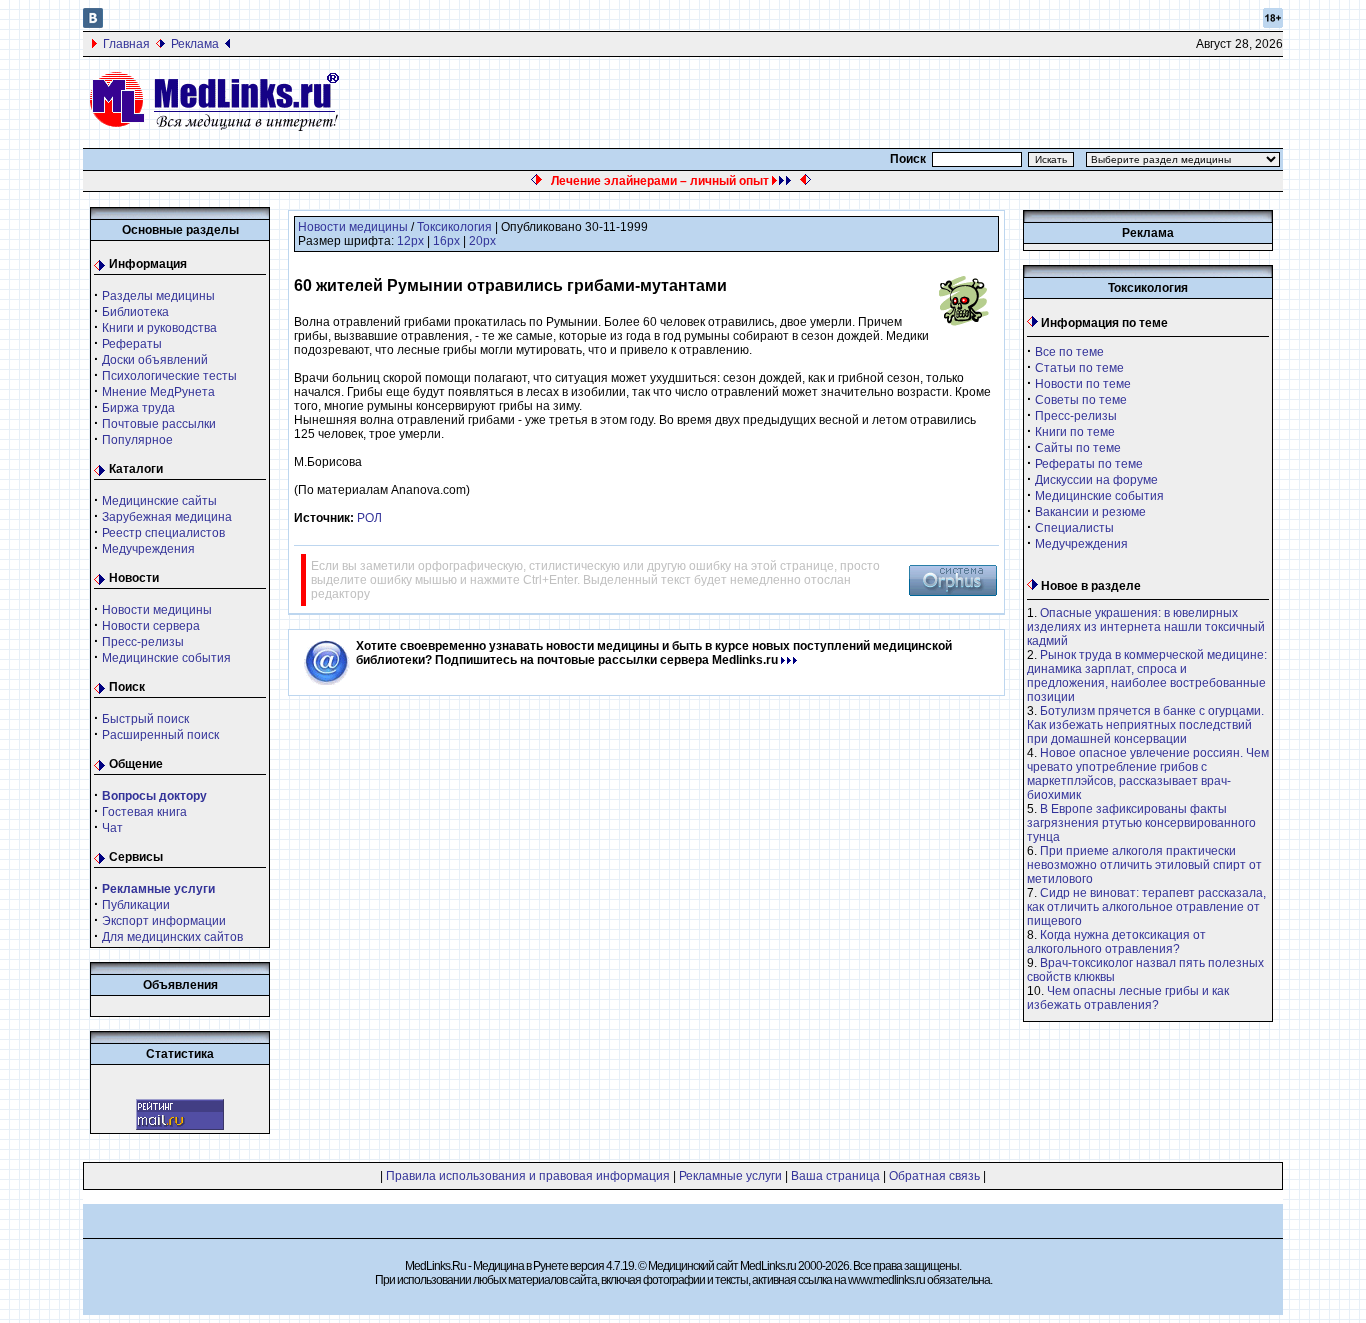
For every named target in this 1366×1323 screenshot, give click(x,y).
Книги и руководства (159, 328)
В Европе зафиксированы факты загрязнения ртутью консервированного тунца (1141, 823)
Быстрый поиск (145, 719)
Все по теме (1069, 352)
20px (482, 241)
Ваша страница (835, 1176)
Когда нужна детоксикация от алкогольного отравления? (1116, 942)
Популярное (137, 440)
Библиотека (135, 312)
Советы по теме (1081, 400)
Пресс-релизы (143, 642)
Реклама (195, 44)
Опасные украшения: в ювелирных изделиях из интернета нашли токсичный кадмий (1146, 627)
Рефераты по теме (1089, 464)
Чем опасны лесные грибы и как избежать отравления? (1128, 998)
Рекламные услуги (730, 1176)
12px (410, 241)
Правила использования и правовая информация (528, 1176)
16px (446, 241)
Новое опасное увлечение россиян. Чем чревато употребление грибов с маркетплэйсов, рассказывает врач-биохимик (1148, 774)
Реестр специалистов (163, 533)
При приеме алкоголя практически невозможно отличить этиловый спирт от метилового (1144, 865)
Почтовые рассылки (159, 424)
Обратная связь (934, 1176)
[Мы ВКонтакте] (93, 24)
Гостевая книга (144, 812)
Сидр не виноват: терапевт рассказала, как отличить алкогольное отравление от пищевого (1146, 907)
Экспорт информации (164, 921)
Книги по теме (1075, 432)
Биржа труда (138, 408)
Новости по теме (1083, 384)
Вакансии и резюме (1090, 512)
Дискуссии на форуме (1096, 480)
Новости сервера (151, 626)
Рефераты (132, 344)
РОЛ (369, 518)
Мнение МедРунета (158, 392)
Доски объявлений (155, 360)
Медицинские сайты (159, 501)
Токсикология (454, 227)
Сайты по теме (1078, 448)
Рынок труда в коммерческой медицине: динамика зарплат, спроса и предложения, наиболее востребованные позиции (1147, 676)
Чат (112, 828)
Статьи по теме (1079, 368)
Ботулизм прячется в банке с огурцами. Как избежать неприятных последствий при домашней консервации (1145, 725)
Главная (126, 44)
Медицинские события (166, 658)
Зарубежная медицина (167, 517)
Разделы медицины (158, 296)
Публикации (136, 905)
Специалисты (1074, 528)
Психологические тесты (169, 376)
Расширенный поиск (160, 735)
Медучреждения (148, 549)
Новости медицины (157, 610)
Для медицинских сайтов (172, 937)
